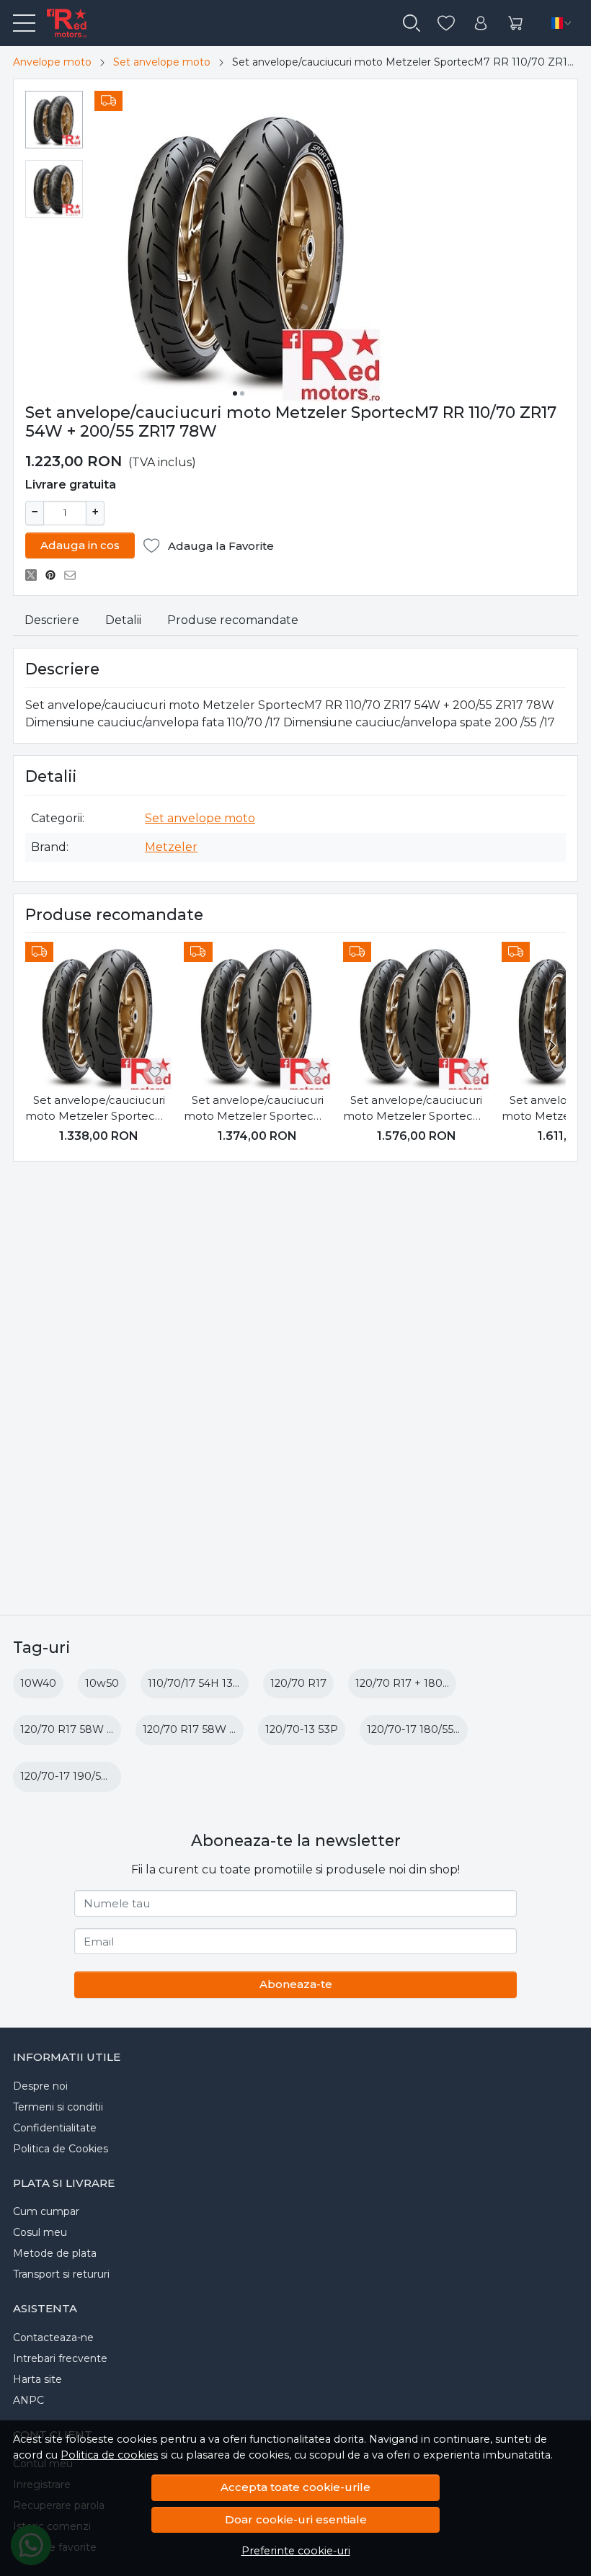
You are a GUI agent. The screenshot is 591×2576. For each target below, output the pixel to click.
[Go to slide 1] (235, 393)
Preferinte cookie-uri (296, 2551)
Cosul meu (40, 2232)
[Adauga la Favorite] (155, 1072)
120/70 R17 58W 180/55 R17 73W (105, 1729)
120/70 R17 (298, 1683)
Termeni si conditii (58, 2107)
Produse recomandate (233, 620)
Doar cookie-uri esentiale (296, 2519)
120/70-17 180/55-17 (418, 1729)
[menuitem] (54, 120)
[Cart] (515, 23)
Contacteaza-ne (53, 2337)
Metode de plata (55, 2253)
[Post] (35, 575)
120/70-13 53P (302, 1729)
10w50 (102, 1683)
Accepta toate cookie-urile (295, 2487)
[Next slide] (551, 1046)
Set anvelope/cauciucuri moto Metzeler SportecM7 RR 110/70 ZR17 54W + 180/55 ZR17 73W (257, 1109)
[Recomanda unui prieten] (74, 575)
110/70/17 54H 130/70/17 (210, 1683)
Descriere (52, 620)
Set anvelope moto (162, 62)
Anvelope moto (52, 62)
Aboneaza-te (296, 1984)
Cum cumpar (46, 2211)
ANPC (28, 2400)
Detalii (123, 620)
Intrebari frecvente (60, 2358)
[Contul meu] (481, 23)
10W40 (38, 1683)
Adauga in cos (80, 545)
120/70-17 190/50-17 (72, 1776)
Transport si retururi (61, 2274)
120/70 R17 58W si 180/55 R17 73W (232, 1729)
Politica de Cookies (61, 2149)
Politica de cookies (109, 2455)
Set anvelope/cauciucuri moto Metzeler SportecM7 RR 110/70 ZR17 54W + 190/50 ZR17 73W (417, 1109)
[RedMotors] (61, 23)
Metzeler (171, 847)
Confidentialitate (55, 2128)
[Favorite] (446, 23)
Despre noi (40, 2086)
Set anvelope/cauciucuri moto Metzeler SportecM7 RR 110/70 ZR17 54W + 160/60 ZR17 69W (99, 1109)
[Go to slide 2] (242, 393)
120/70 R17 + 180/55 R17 (417, 1683)
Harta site (37, 2379)
